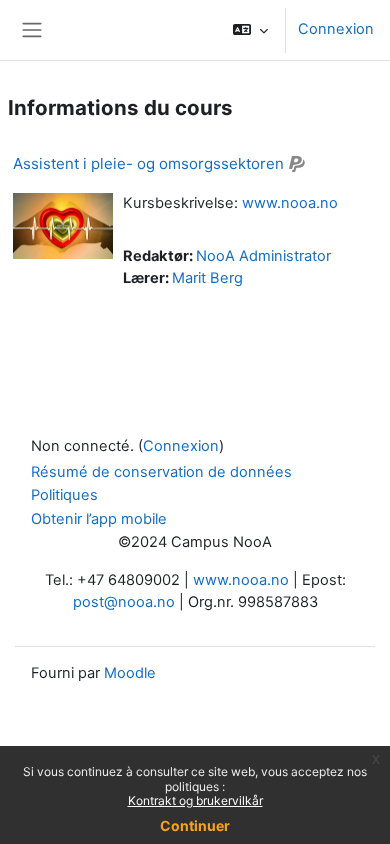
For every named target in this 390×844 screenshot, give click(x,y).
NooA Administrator (263, 256)
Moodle (130, 673)
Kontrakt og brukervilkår (195, 800)
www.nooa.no (290, 203)
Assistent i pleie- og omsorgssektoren (148, 163)
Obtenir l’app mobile (99, 519)
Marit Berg (207, 278)
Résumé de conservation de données (161, 472)
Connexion (336, 29)
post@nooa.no (124, 602)
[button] (250, 30)
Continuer (195, 825)
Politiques (64, 495)
